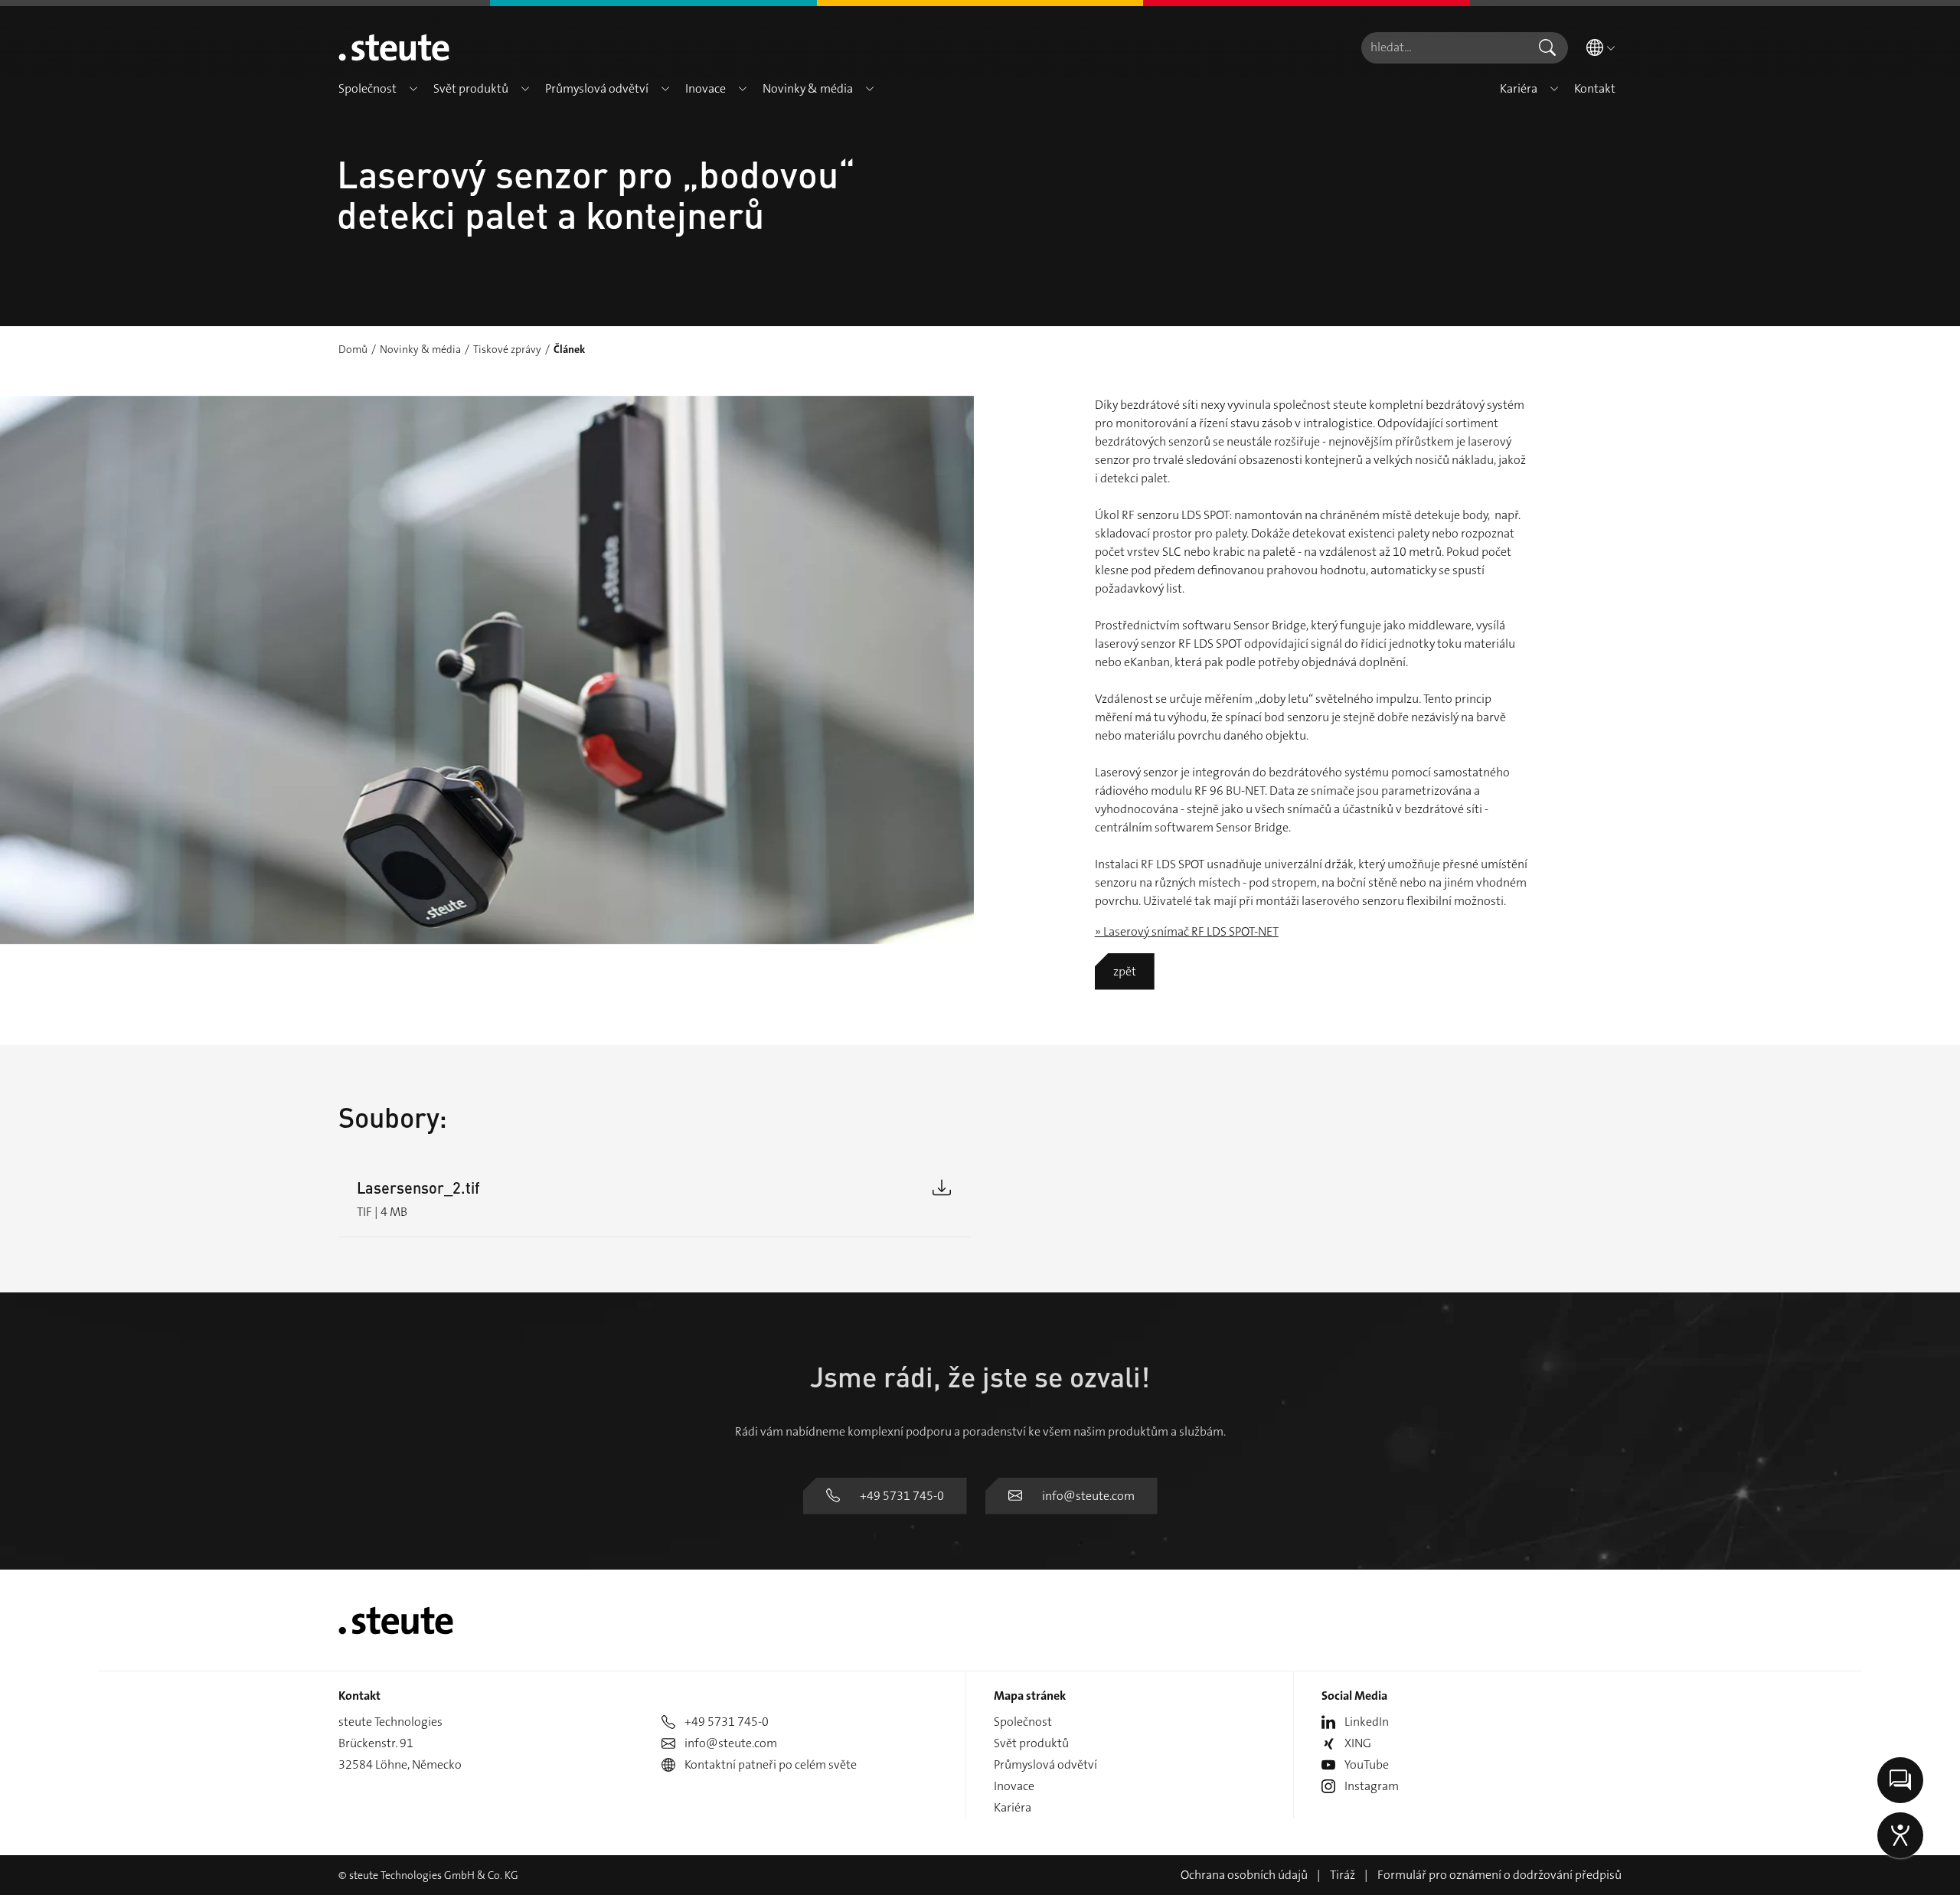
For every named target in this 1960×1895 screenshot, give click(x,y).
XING (1358, 1743)
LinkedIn (1367, 1722)
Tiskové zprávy (507, 349)
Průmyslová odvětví (1045, 1764)
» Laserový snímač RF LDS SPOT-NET (1187, 931)
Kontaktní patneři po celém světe (771, 1764)
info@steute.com (1088, 1496)
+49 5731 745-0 (902, 1496)
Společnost (1023, 1722)
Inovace (1014, 1786)
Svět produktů (1031, 1743)
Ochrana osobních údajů (1244, 1875)
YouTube (1367, 1764)
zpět (1125, 971)
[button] (413, 89)
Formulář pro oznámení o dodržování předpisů (1499, 1875)
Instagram (1372, 1786)
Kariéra (1013, 1807)
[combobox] (1444, 48)
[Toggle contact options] (1900, 1780)
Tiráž (1343, 1875)
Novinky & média (420, 349)
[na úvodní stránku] (394, 47)
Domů (353, 349)
